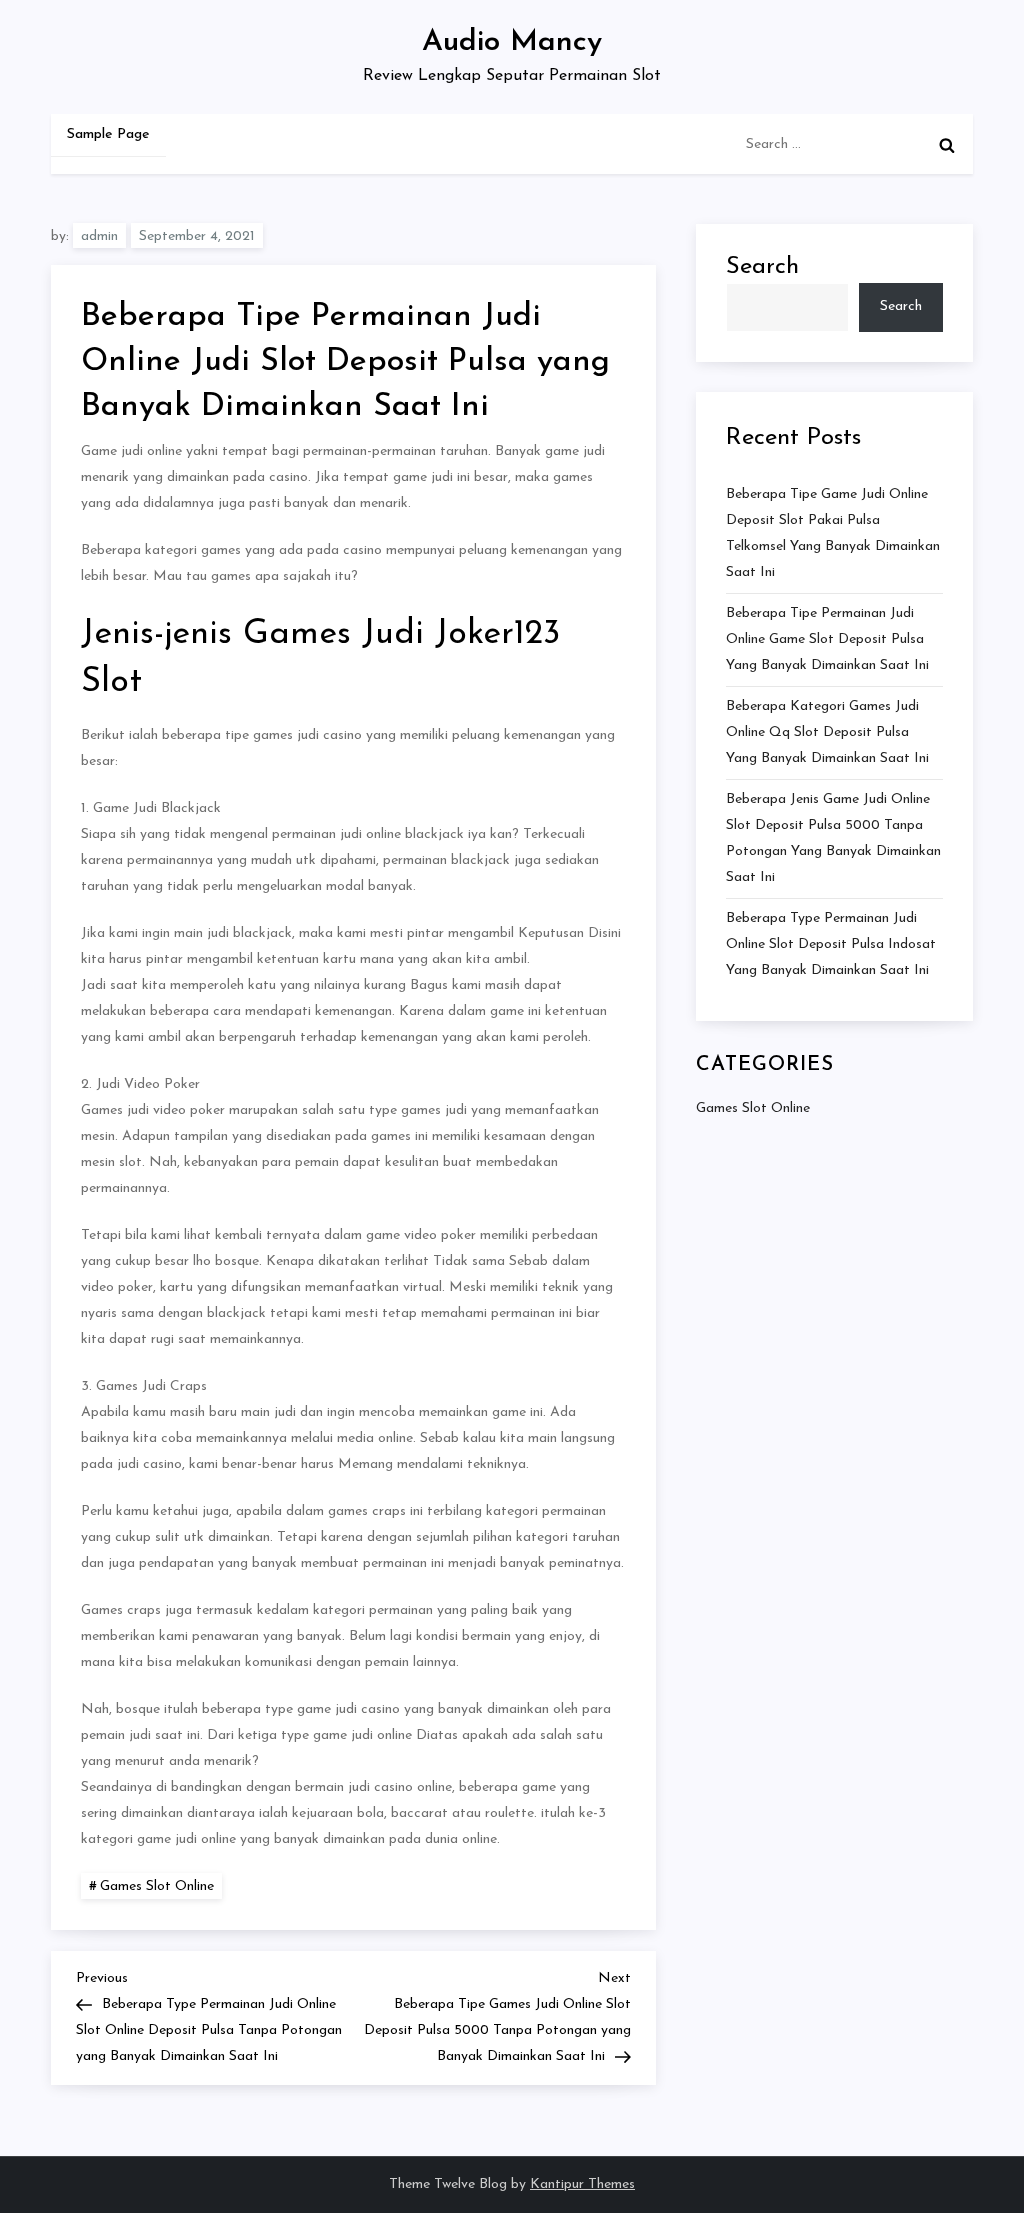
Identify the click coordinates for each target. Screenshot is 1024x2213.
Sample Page (108, 134)
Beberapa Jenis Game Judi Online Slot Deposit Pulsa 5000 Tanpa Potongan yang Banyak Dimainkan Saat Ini (833, 838)
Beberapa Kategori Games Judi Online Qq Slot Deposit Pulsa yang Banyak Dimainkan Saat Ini (827, 732)
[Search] (947, 145)
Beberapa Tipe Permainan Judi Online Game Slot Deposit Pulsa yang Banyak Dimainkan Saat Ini (827, 639)
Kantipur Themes (582, 2184)
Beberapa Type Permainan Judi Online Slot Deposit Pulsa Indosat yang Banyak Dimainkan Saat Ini (831, 944)
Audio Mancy (512, 42)
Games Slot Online (157, 1886)
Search (762, 267)
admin (99, 236)
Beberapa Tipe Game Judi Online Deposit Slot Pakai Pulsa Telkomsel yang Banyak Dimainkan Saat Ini (833, 533)
